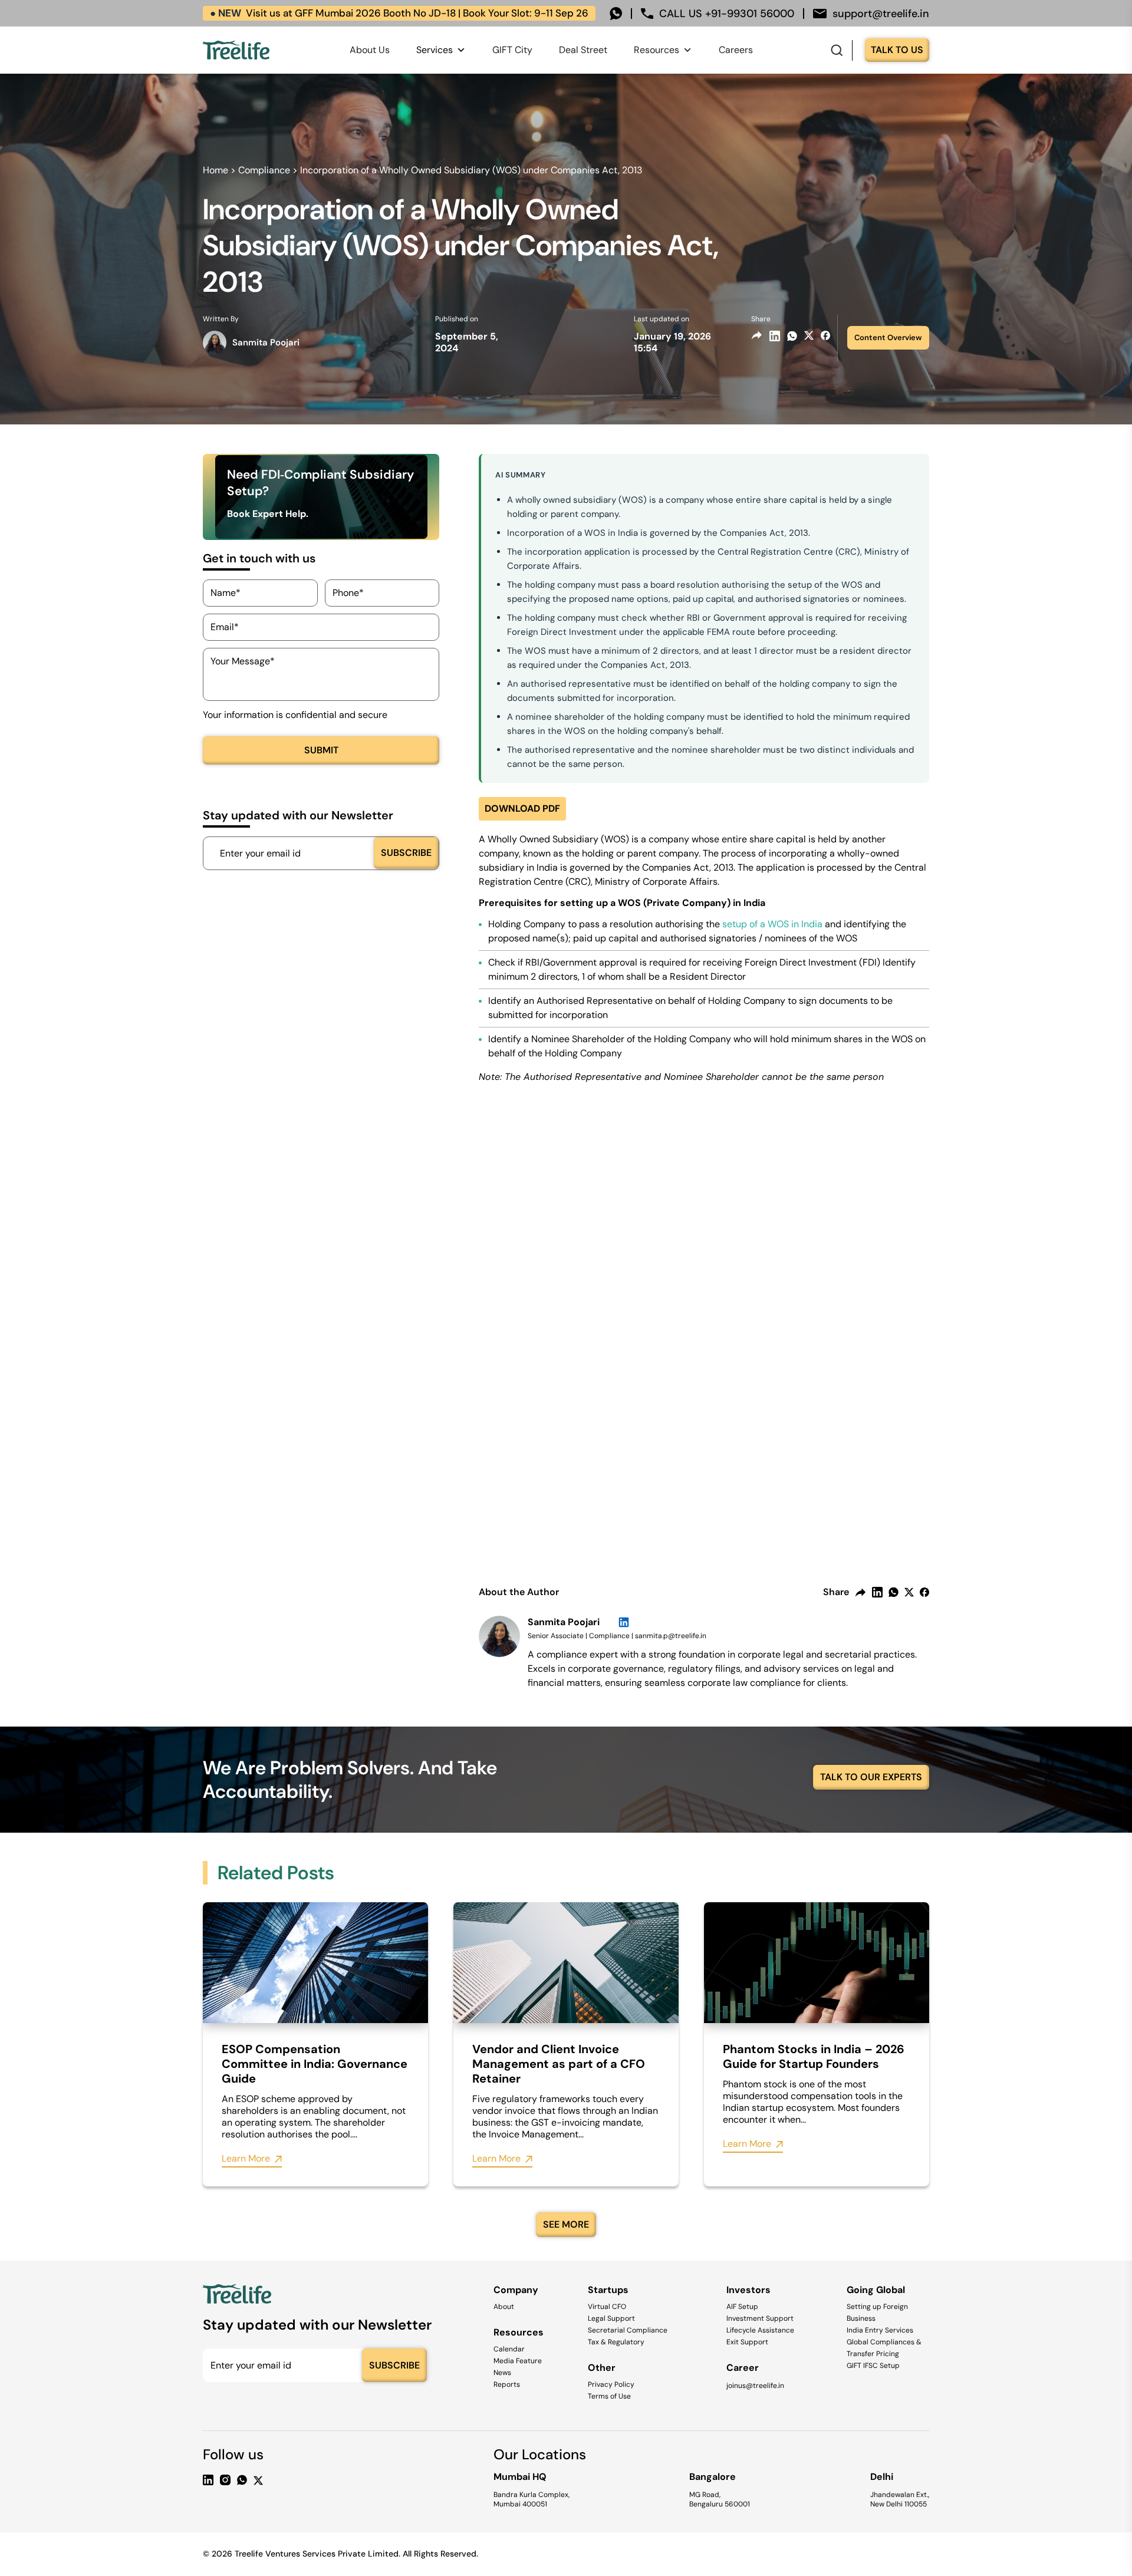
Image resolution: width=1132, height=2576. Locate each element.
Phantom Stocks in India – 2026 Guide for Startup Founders (814, 2057)
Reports (507, 2384)
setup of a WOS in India (772, 924)
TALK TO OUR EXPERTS (871, 1777)
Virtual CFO (607, 2307)
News (502, 2373)
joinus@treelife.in (755, 2386)
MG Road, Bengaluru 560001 (720, 2499)
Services (435, 50)
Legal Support (611, 2318)
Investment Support (760, 2318)
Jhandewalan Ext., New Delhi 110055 (900, 2499)
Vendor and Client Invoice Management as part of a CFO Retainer (559, 2064)
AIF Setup (742, 2307)
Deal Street (583, 50)
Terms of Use (609, 2396)
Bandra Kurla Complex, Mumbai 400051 (532, 2499)
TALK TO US (897, 50)
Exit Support (747, 2342)
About (504, 2307)
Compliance (264, 170)
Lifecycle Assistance (760, 2330)
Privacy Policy (611, 2384)
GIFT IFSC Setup (873, 2366)
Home (215, 170)
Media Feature (518, 2361)
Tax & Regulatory (616, 2342)
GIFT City (512, 50)
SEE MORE (566, 2224)
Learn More (246, 2159)
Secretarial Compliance (628, 2330)
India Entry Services (880, 2330)
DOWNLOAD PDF (522, 808)
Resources (657, 50)
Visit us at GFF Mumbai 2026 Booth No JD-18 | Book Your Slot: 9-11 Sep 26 (399, 13)
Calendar (509, 2349)
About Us (370, 50)
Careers (736, 50)
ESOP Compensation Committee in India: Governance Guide (315, 2064)
